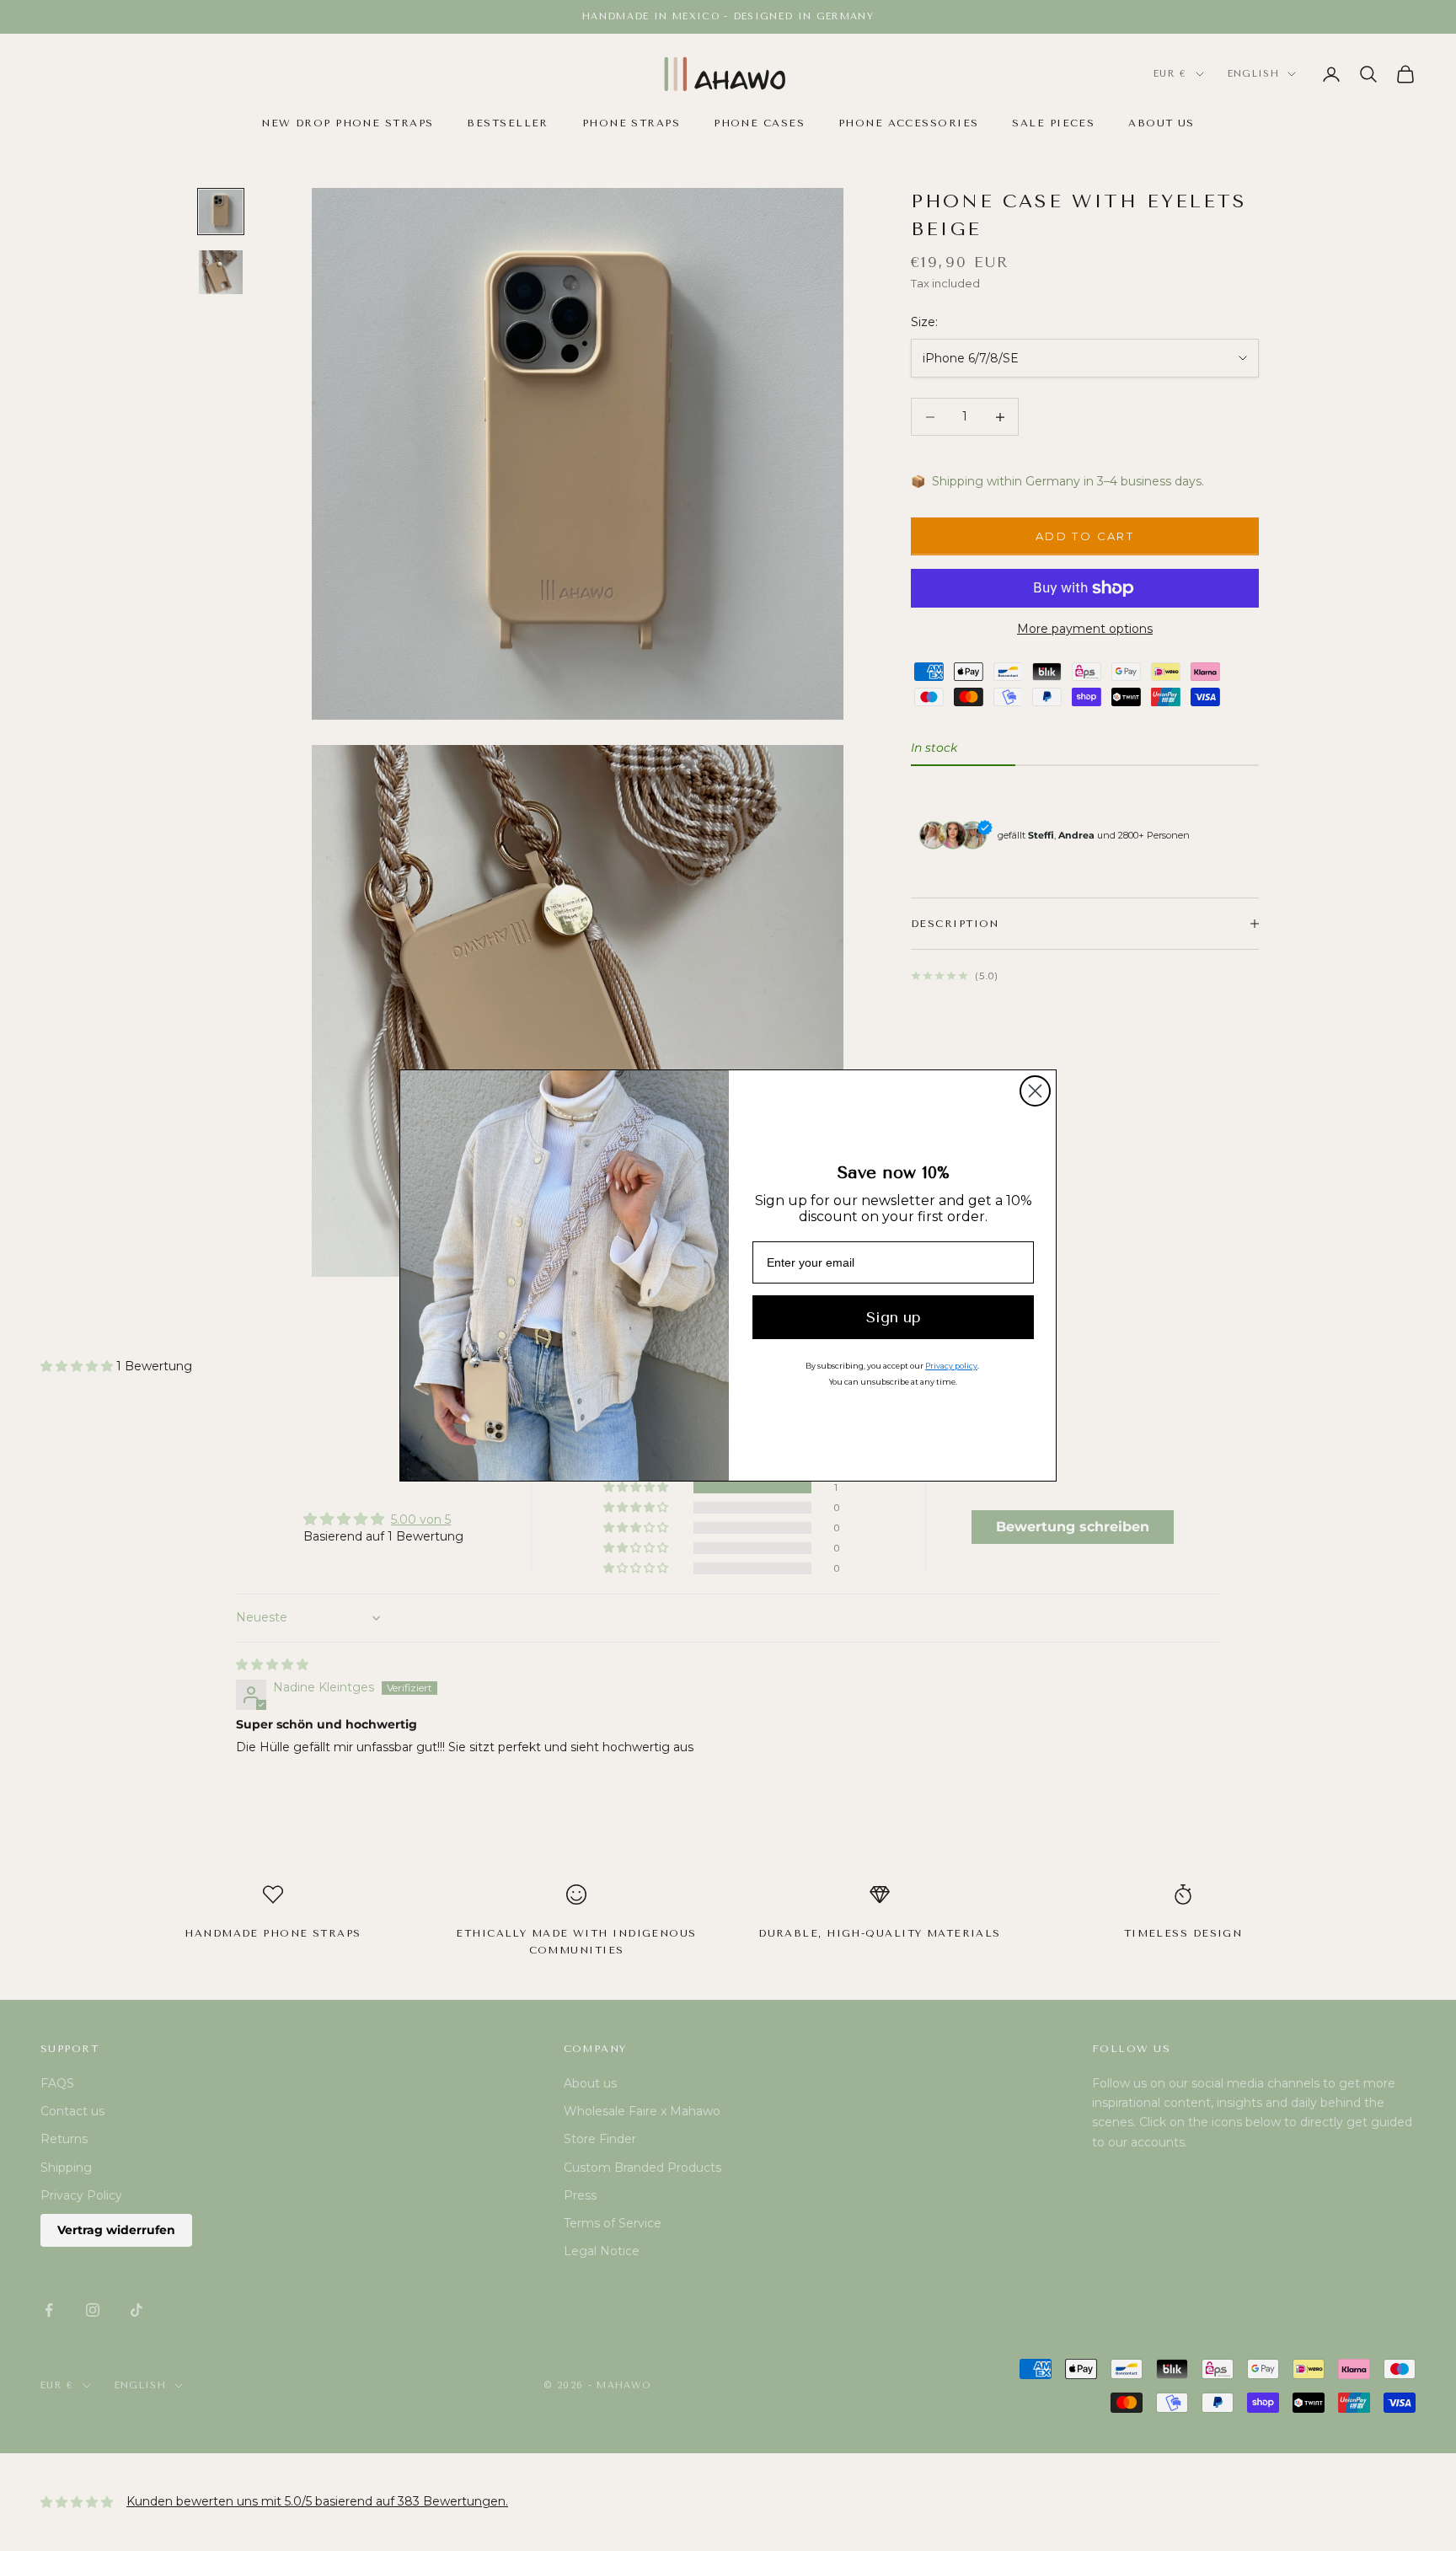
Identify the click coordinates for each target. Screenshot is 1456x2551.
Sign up (894, 1317)
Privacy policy (951, 1366)
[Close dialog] (1035, 1091)
